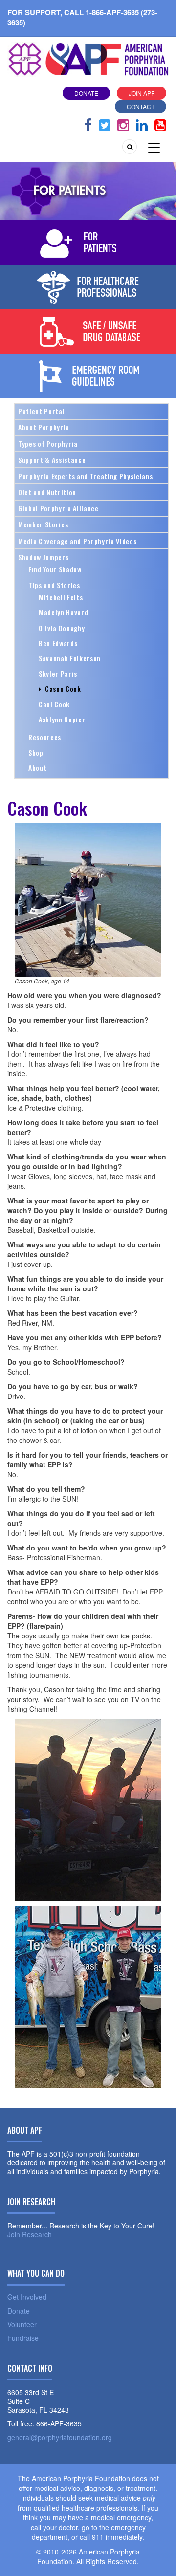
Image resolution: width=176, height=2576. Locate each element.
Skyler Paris (58, 673)
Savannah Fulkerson (70, 658)
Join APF (142, 93)
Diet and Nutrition (47, 492)
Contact (141, 106)
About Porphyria (44, 427)
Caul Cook (54, 704)
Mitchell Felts (61, 597)
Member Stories (43, 524)
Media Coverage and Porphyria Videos (77, 541)
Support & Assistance (52, 460)
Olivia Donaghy (62, 628)
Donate (86, 93)
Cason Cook (61, 688)
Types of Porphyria (48, 444)
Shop (36, 753)
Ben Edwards (58, 643)
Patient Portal (41, 411)
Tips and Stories (54, 585)
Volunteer (22, 2324)
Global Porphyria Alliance (58, 508)
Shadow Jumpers (43, 557)
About (37, 768)
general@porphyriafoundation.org (60, 2437)
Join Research (30, 2234)
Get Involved (27, 2297)
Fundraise (23, 2338)
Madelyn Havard (63, 612)
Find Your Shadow (55, 569)
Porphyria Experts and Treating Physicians (85, 476)
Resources (45, 737)
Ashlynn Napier (62, 719)
